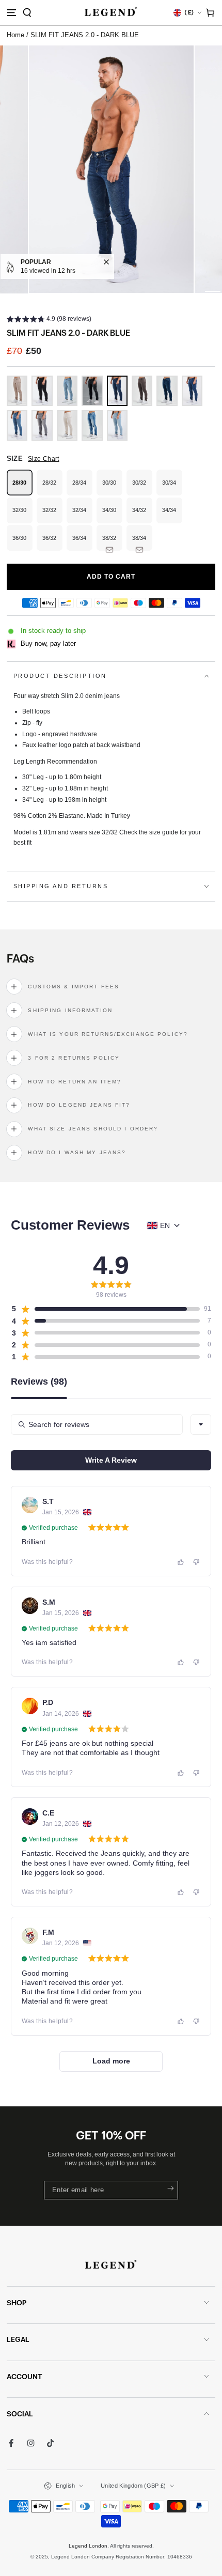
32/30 (22, 515)
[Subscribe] (169, 2188)
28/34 (82, 487)
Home (15, 35)
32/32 (52, 515)
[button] (27, 13)
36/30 (22, 543)
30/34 (172, 487)
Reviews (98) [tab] (39, 1382)
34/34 (172, 515)
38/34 (142, 543)
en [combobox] (165, 1225)
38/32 (112, 543)
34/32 (142, 515)
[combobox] (201, 1424)
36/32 (52, 543)
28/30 (22, 487)
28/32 (52, 487)
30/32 (142, 487)
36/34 (82, 543)
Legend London (88, 2546)
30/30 (112, 487)
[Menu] (11, 13)
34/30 (112, 515)
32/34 (82, 515)
